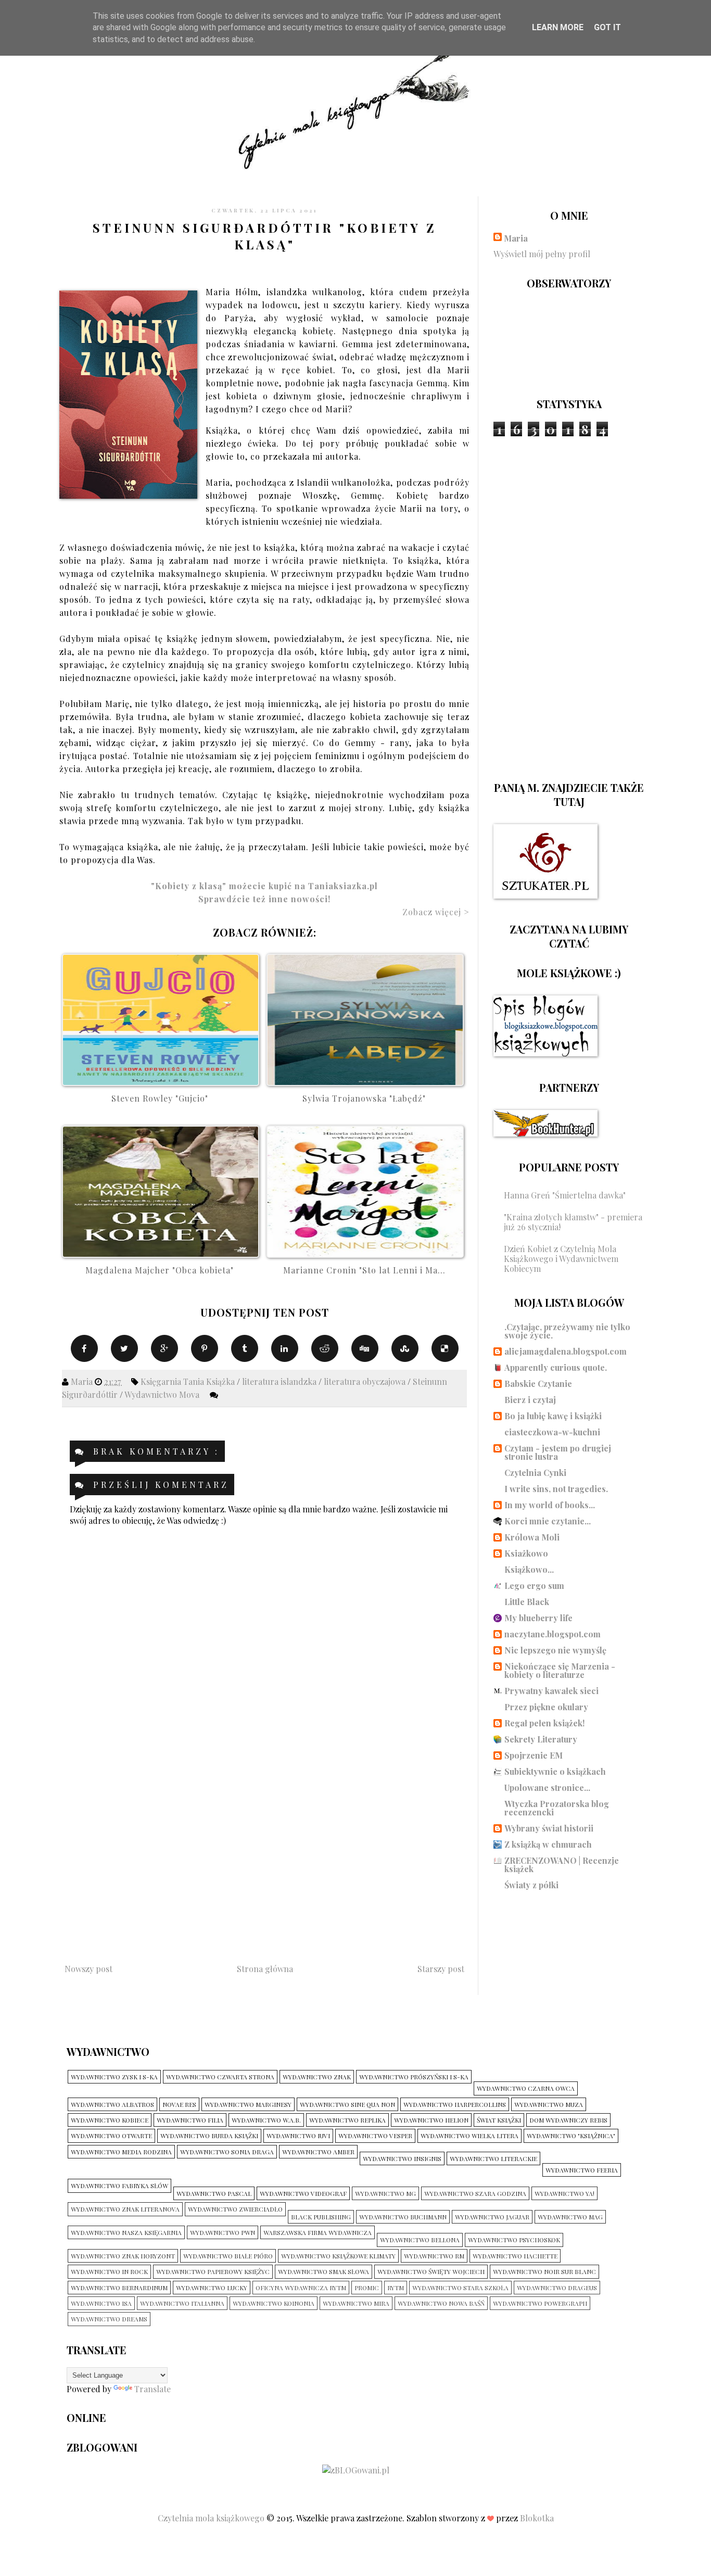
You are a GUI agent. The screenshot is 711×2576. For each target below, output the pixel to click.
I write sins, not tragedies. (556, 1489)
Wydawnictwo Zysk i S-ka (114, 2077)
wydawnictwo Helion (431, 2120)
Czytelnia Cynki (535, 1473)
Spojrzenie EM (534, 1755)
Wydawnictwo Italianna (182, 2303)
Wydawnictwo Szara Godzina (475, 2193)
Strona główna (265, 1969)
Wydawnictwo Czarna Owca (526, 2088)
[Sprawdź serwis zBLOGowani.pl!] (356, 2470)
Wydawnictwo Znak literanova (125, 2209)
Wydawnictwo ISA (101, 2303)
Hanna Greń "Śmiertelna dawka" (565, 1195)
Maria (516, 238)
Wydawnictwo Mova (163, 1394)
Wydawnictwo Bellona (420, 2240)
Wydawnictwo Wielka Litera (469, 2136)
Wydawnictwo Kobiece (110, 2120)
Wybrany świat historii (549, 1828)
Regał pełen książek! (544, 1723)
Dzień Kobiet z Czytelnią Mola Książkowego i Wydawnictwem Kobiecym (561, 1259)
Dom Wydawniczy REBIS (568, 2120)
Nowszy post (88, 1969)
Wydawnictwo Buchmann (403, 2217)
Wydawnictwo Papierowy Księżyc (213, 2271)
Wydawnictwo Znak (317, 2077)
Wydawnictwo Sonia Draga (227, 2152)
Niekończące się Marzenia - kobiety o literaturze (560, 1670)
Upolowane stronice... (547, 1788)
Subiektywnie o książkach (555, 1771)
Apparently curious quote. (556, 1367)
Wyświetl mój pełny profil (542, 254)
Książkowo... (529, 1569)
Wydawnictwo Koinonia (274, 2303)
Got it (607, 27)
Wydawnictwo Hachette (515, 2256)
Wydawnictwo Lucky (212, 2288)
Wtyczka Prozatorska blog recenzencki (557, 1808)
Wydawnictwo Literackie (493, 2158)
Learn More (558, 27)
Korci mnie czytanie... (548, 1521)
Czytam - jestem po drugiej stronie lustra (558, 1452)
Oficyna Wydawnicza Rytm (301, 2288)
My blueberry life (538, 1618)
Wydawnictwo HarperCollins (455, 2104)
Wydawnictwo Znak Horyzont (123, 2256)
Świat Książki (499, 2120)
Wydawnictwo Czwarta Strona (220, 2077)
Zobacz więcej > (436, 912)
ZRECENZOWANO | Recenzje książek (562, 1865)
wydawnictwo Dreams (109, 2319)
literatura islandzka (280, 1381)
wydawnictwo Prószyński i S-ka (414, 2077)
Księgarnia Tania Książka (189, 1381)
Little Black (527, 1602)
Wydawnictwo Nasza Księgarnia (126, 2232)
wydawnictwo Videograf (303, 2193)
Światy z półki (531, 1885)
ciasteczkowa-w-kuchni (552, 1432)
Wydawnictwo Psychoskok (514, 2240)
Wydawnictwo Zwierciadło (235, 2209)
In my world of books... (550, 1505)
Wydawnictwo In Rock (109, 2271)
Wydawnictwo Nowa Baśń (441, 2303)
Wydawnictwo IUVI (298, 2136)
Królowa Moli (532, 1537)
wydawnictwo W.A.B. (266, 2120)
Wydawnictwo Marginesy (248, 2104)
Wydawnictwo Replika (347, 2120)
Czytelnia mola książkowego (212, 2518)
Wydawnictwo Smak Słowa (323, 2271)
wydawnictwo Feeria (582, 2170)
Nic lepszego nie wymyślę (555, 1650)
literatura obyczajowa (366, 1381)
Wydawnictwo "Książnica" (571, 2136)
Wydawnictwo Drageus (557, 2288)
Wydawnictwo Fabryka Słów (119, 2186)
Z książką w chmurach (548, 1844)
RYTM (396, 2288)
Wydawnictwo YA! (564, 2193)
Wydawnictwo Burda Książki (209, 2136)
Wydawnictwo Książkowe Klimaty (338, 2256)
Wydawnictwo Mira (356, 2303)
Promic (367, 2288)
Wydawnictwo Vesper (375, 2136)
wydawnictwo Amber (318, 2152)
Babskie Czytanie (538, 1384)
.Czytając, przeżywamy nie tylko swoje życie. (567, 1331)
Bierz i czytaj (530, 1400)
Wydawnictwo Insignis (402, 2158)
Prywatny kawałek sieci (551, 1691)
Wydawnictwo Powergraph (540, 2303)
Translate (153, 2389)
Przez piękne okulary (546, 1707)
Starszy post (441, 1969)
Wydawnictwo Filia (190, 2120)
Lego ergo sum (534, 1586)
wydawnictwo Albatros (112, 2104)
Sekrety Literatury (541, 1739)
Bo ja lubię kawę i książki (553, 1416)
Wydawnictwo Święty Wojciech (431, 2271)
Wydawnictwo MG (385, 2193)
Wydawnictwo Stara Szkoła (460, 2288)
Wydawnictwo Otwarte (111, 2136)
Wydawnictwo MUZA (549, 2104)
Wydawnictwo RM (434, 2256)
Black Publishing (321, 2217)
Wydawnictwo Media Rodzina (121, 2152)
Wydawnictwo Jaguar (492, 2217)
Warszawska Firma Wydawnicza (318, 2232)
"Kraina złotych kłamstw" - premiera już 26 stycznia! (573, 1222)
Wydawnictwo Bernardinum (119, 2288)
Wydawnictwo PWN (223, 2232)
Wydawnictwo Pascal (214, 2193)
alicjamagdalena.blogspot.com (566, 1351)
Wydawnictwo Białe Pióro (228, 2256)
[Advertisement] (264, 1860)
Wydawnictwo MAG (570, 2217)
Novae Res (179, 2104)
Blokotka (537, 2518)
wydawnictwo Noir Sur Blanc (544, 2271)
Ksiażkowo (526, 1553)
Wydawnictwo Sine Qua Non (347, 2104)
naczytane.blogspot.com (553, 1634)
